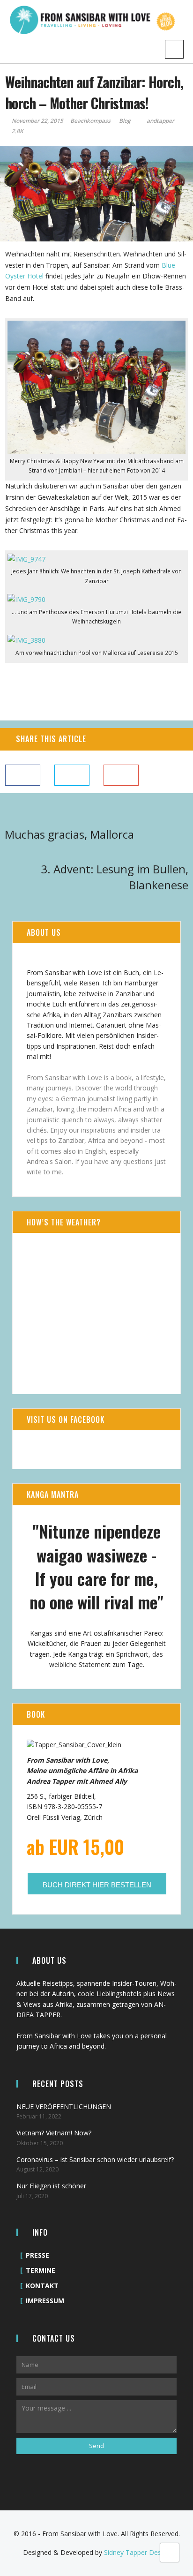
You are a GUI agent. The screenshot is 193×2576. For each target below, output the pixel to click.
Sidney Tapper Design (137, 2552)
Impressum (45, 2301)
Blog (125, 121)
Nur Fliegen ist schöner (51, 2186)
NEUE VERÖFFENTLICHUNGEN (64, 2107)
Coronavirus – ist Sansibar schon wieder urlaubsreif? (95, 2159)
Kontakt (42, 2286)
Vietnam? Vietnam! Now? (54, 2133)
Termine (41, 2270)
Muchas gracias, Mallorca (69, 834)
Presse (37, 2255)
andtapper (160, 121)
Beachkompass (91, 121)
